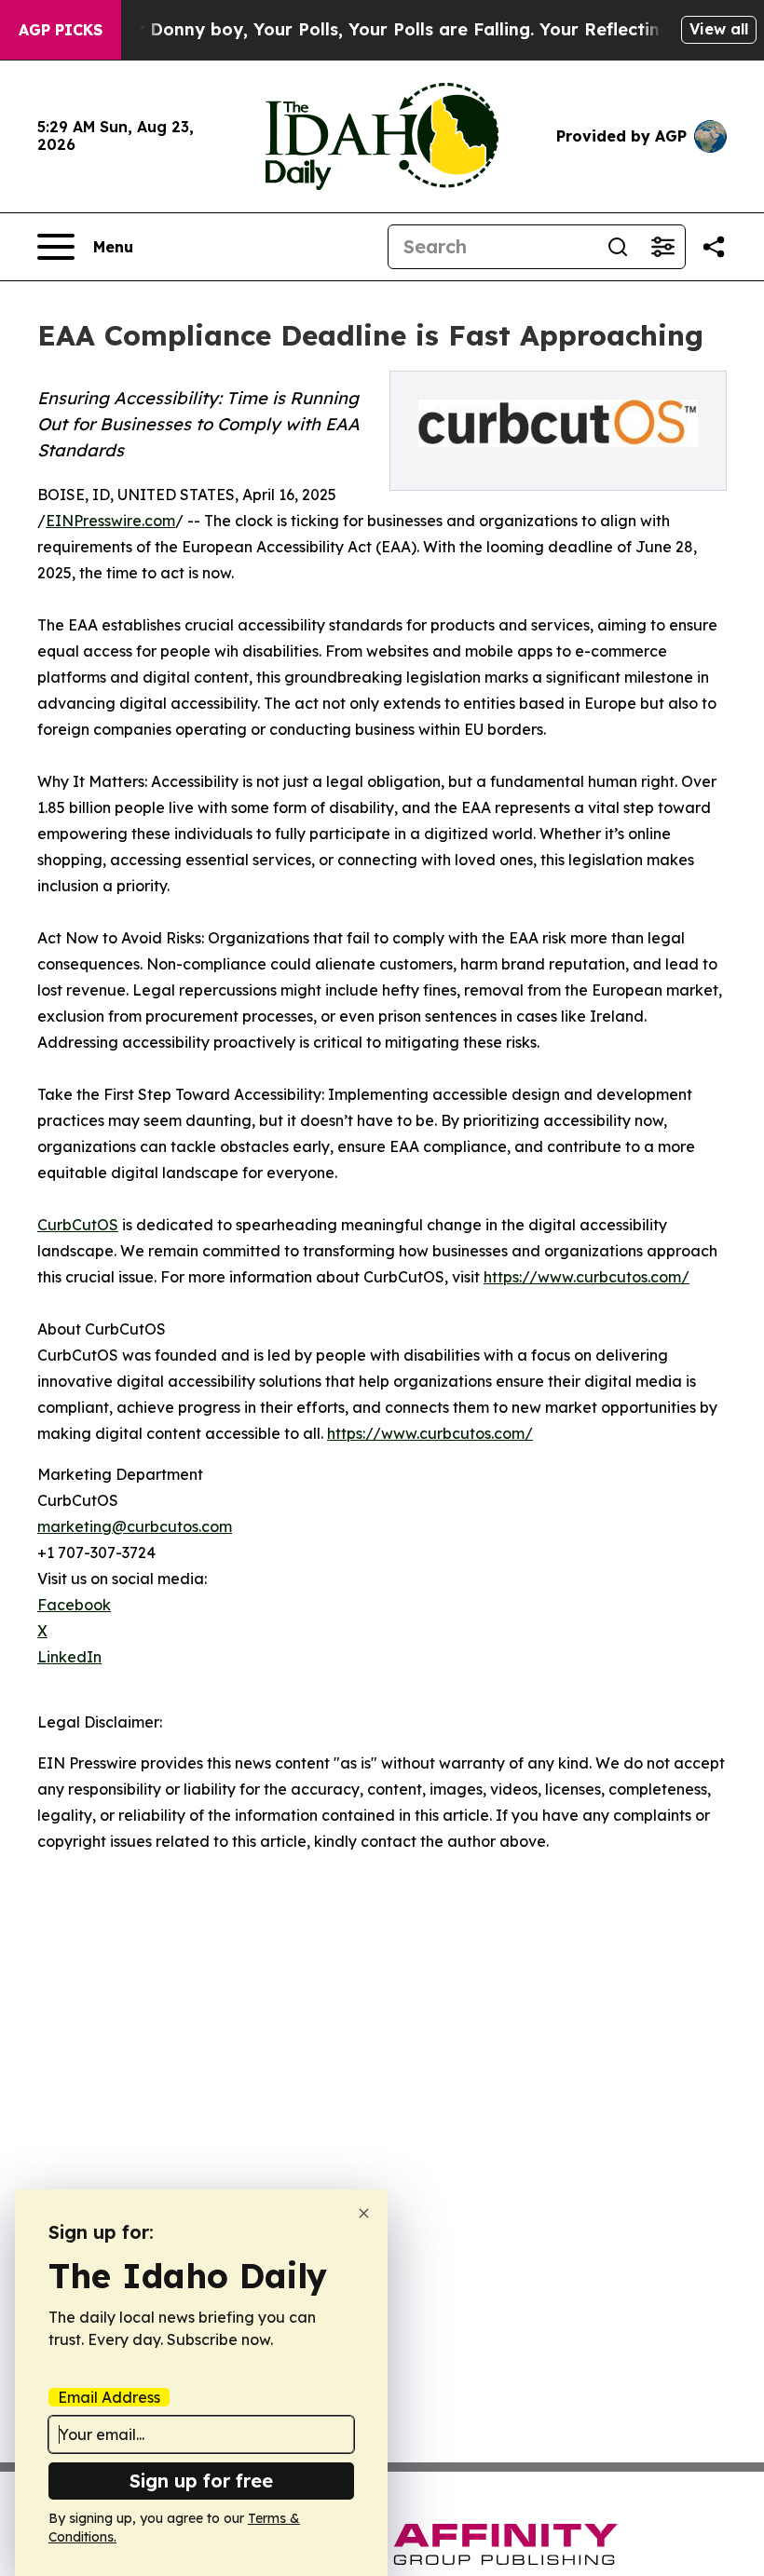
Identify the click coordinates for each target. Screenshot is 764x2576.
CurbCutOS (78, 1225)
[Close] (364, 2213)
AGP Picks (61, 30)
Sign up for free (201, 2481)
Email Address (109, 2397)
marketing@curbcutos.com (135, 1526)
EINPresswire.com (110, 521)
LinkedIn (69, 1657)
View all (719, 29)
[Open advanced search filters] (662, 247)
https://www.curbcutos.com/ (587, 1277)
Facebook (74, 1605)
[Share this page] (714, 247)
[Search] (618, 247)
